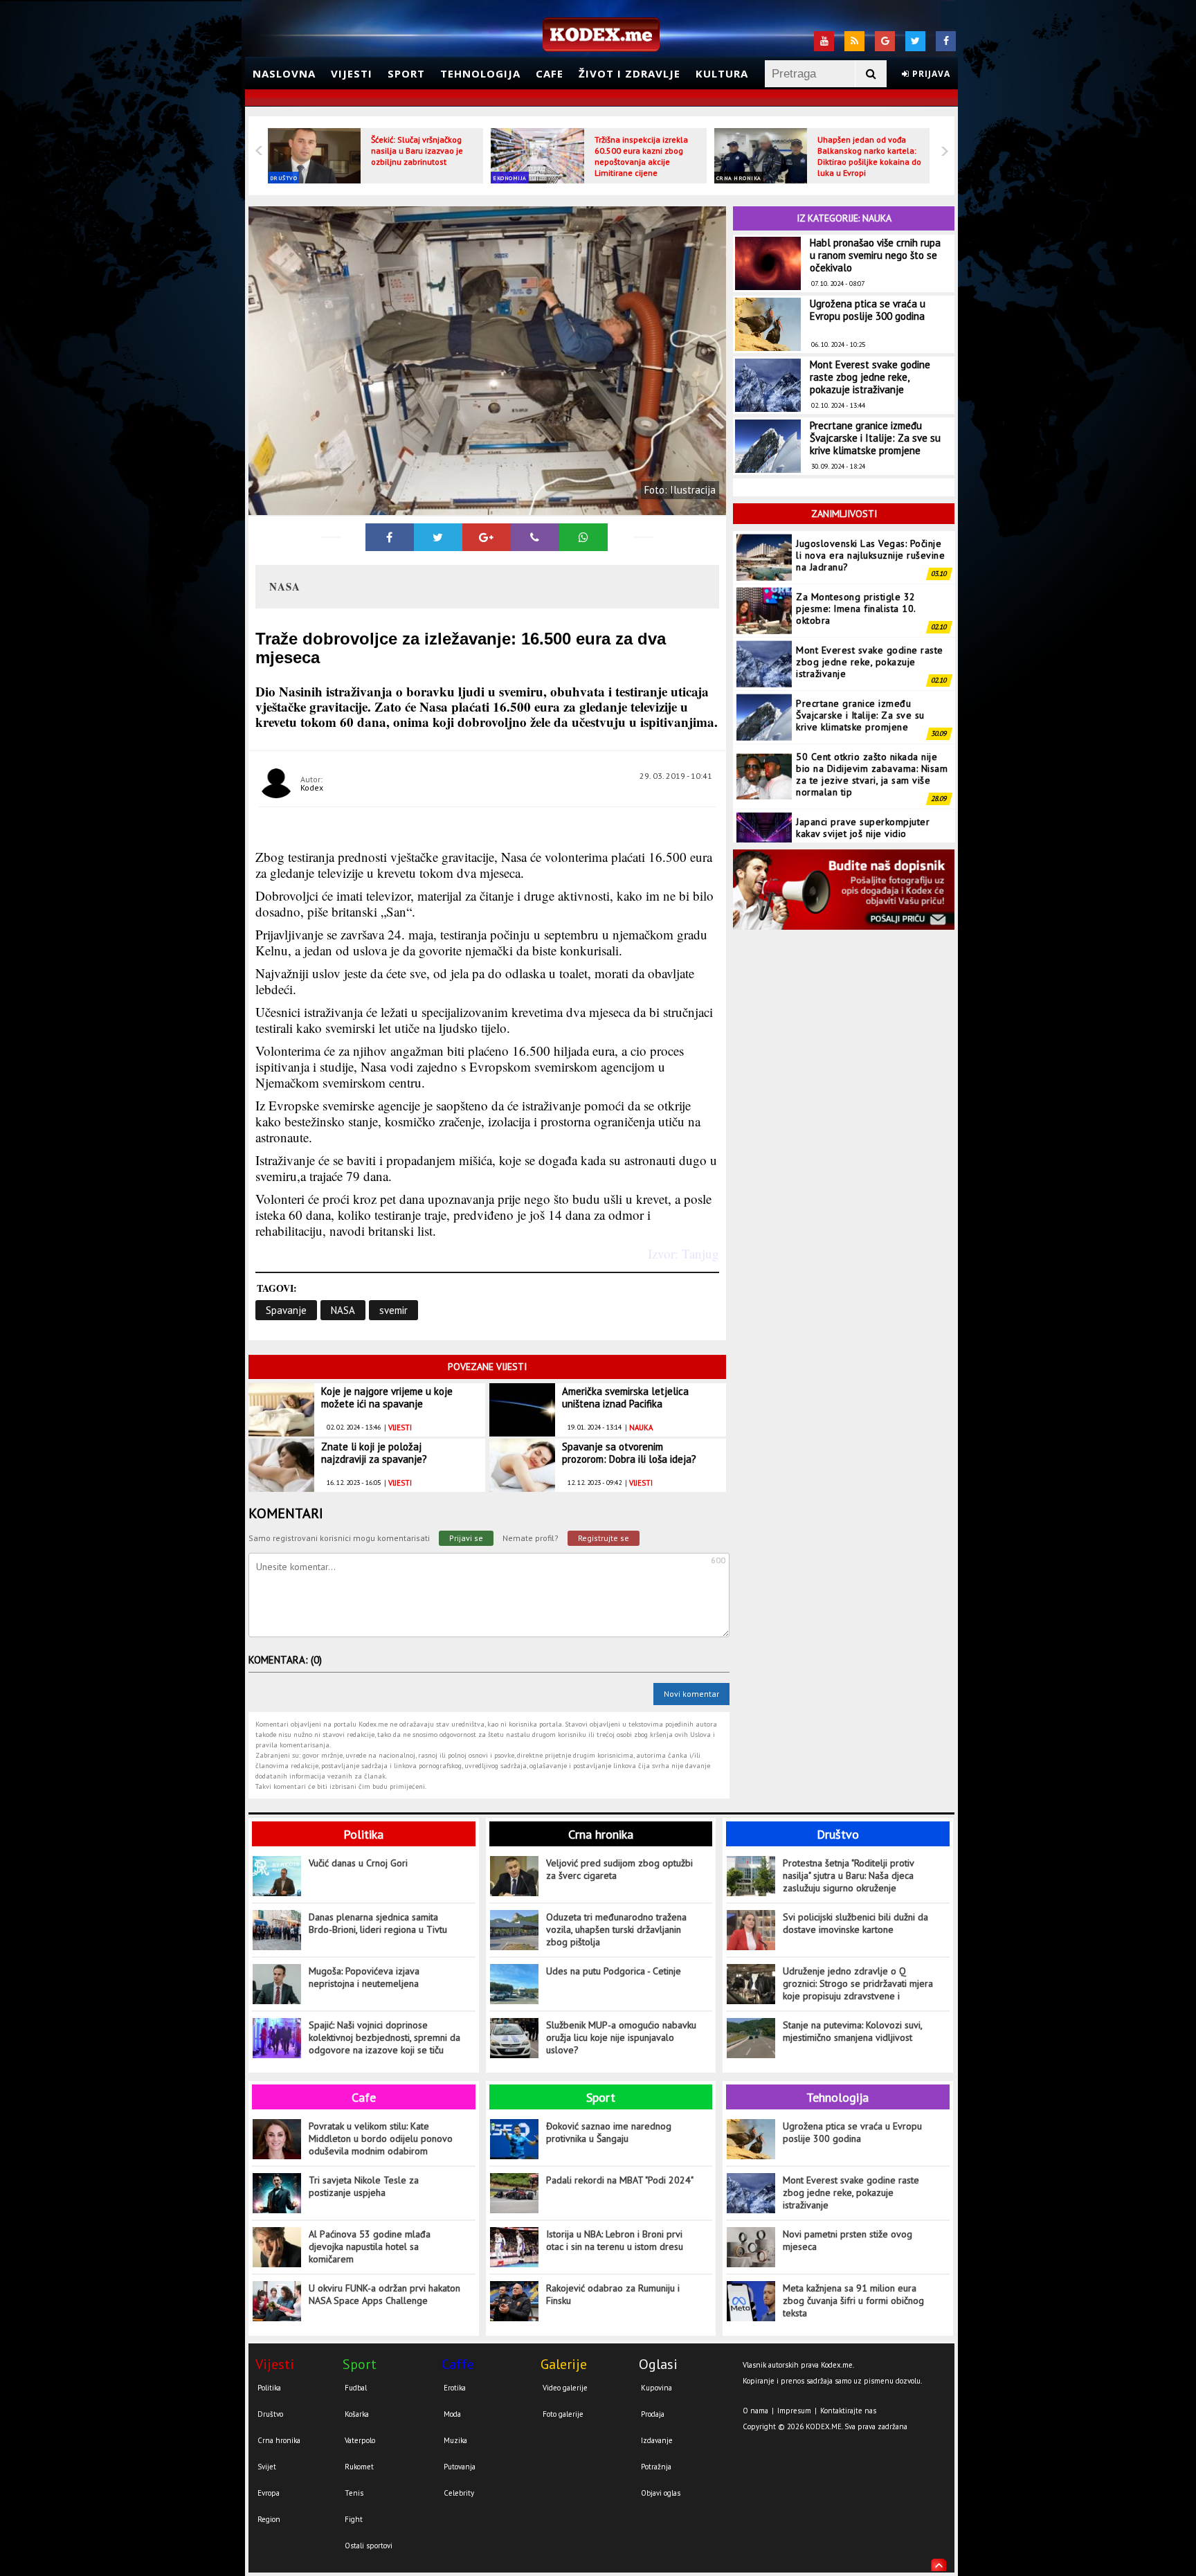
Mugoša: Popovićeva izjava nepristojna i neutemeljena (364, 1977)
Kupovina (656, 2388)
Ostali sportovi (369, 2546)
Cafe (550, 73)
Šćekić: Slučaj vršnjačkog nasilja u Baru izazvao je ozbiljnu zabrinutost (417, 151)
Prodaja (653, 2414)
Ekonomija (510, 178)
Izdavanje (657, 2440)
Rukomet (359, 2467)
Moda (452, 2414)
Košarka (357, 2414)
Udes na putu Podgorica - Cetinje (614, 1971)
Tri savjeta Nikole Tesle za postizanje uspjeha (364, 2186)
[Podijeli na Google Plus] (487, 537)
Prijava (930, 74)
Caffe (458, 2364)
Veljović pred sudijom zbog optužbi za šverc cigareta (619, 1869)
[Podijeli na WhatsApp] (583, 537)
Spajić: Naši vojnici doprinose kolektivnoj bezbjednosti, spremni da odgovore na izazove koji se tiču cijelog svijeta (384, 2038)
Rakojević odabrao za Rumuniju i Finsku (613, 2294)
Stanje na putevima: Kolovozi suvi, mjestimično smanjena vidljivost (852, 2031)
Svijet (267, 2467)
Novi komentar (691, 1694)
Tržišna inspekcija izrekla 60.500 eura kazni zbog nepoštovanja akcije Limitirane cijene (641, 156)
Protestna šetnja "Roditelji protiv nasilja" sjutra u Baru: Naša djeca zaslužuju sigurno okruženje (848, 1875)
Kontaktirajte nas (848, 2411)
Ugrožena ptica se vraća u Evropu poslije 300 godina (868, 310)
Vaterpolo (360, 2440)
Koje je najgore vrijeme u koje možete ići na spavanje (387, 1397)
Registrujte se (604, 1538)
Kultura (722, 73)
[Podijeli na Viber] (535, 537)
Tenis (354, 2493)
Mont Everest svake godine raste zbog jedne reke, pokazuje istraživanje (870, 377)
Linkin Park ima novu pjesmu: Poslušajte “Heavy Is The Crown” (869, 837)
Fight (354, 2519)
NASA (343, 1310)
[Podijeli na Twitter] (438, 537)
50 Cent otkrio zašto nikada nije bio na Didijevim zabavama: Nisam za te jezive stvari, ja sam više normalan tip (872, 731)
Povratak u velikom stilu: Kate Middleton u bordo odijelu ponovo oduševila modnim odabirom (381, 2138)
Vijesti (352, 73)
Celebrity (459, 2493)
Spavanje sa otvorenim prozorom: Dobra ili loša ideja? (629, 1453)
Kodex (312, 787)
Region (269, 2519)
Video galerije (565, 2388)
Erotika (455, 2388)
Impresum (794, 2411)
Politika (363, 1834)
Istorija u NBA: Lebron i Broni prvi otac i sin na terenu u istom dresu (615, 2240)
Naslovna (284, 73)
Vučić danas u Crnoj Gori (358, 1863)
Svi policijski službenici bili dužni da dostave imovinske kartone (855, 1923)
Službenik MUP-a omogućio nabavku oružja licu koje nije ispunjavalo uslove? (621, 2037)
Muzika (455, 2440)
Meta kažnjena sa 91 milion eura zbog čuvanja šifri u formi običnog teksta (853, 2300)
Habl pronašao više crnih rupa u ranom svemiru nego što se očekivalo (875, 255)
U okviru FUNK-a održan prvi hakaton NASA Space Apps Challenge (384, 2294)
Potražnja (656, 2467)
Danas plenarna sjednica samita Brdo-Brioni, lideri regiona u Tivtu (378, 1923)
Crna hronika (739, 178)
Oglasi (658, 2364)
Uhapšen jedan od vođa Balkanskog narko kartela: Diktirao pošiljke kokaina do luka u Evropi (869, 156)
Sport (406, 73)
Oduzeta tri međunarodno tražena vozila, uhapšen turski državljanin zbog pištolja (616, 1929)
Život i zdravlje (629, 73)
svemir (393, 1310)
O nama (755, 2411)
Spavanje (286, 1310)
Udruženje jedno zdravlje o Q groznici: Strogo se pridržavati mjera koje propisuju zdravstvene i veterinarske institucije (858, 1984)
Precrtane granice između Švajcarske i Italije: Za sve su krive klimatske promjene (875, 438)
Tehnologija (480, 73)
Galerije (564, 2364)
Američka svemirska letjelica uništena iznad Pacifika (625, 1397)
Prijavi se (466, 1538)
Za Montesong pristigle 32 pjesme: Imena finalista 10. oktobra (856, 565)
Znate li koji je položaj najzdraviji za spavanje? (374, 1453)
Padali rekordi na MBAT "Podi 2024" (620, 2180)
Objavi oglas (661, 2493)
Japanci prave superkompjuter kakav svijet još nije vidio (863, 784)
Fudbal (356, 2388)
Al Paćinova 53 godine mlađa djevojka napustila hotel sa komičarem (370, 2246)
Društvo (284, 178)
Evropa (269, 2493)
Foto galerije (563, 2414)
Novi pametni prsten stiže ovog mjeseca (848, 2240)
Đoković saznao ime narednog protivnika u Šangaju (609, 2132)
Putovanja (460, 2467)
